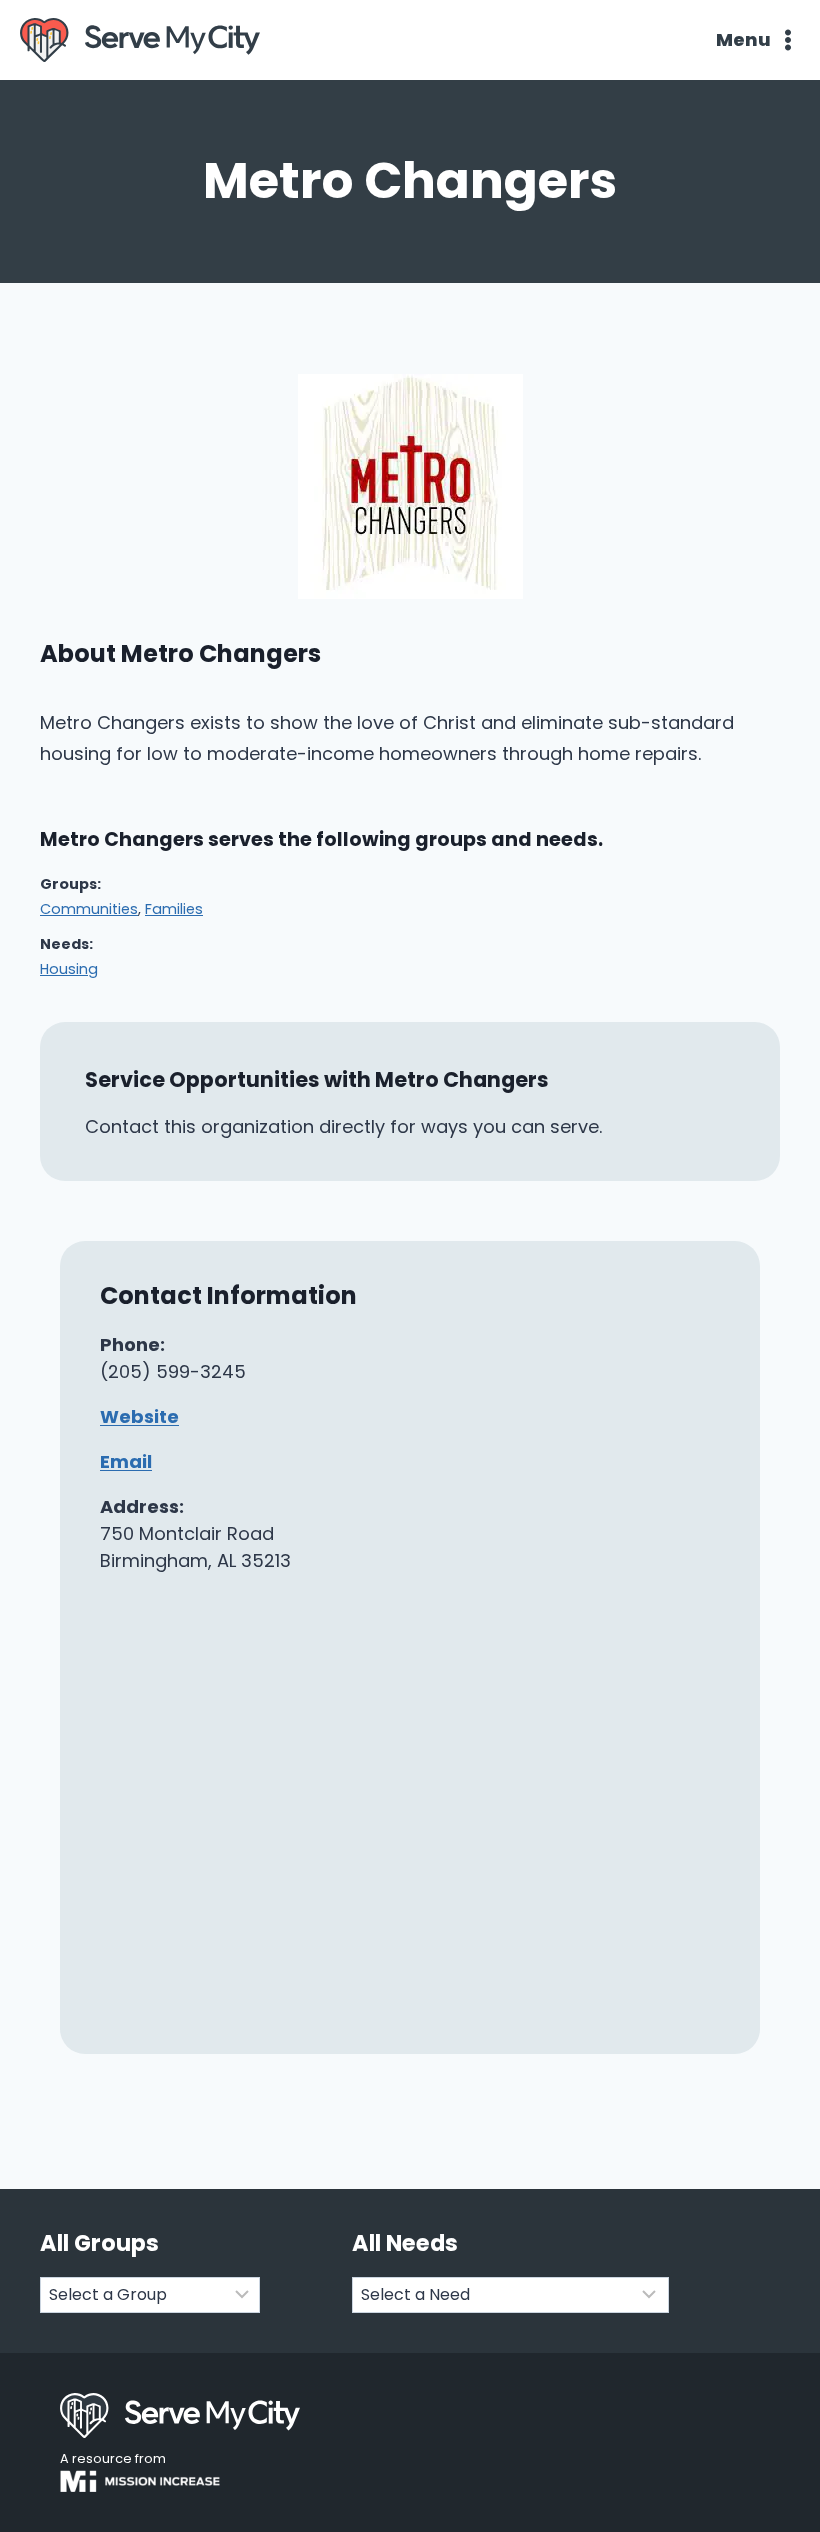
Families (174, 909)
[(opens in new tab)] (410, 592)
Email (126, 1461)
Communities (89, 909)
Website (139, 1416)
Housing (69, 969)
